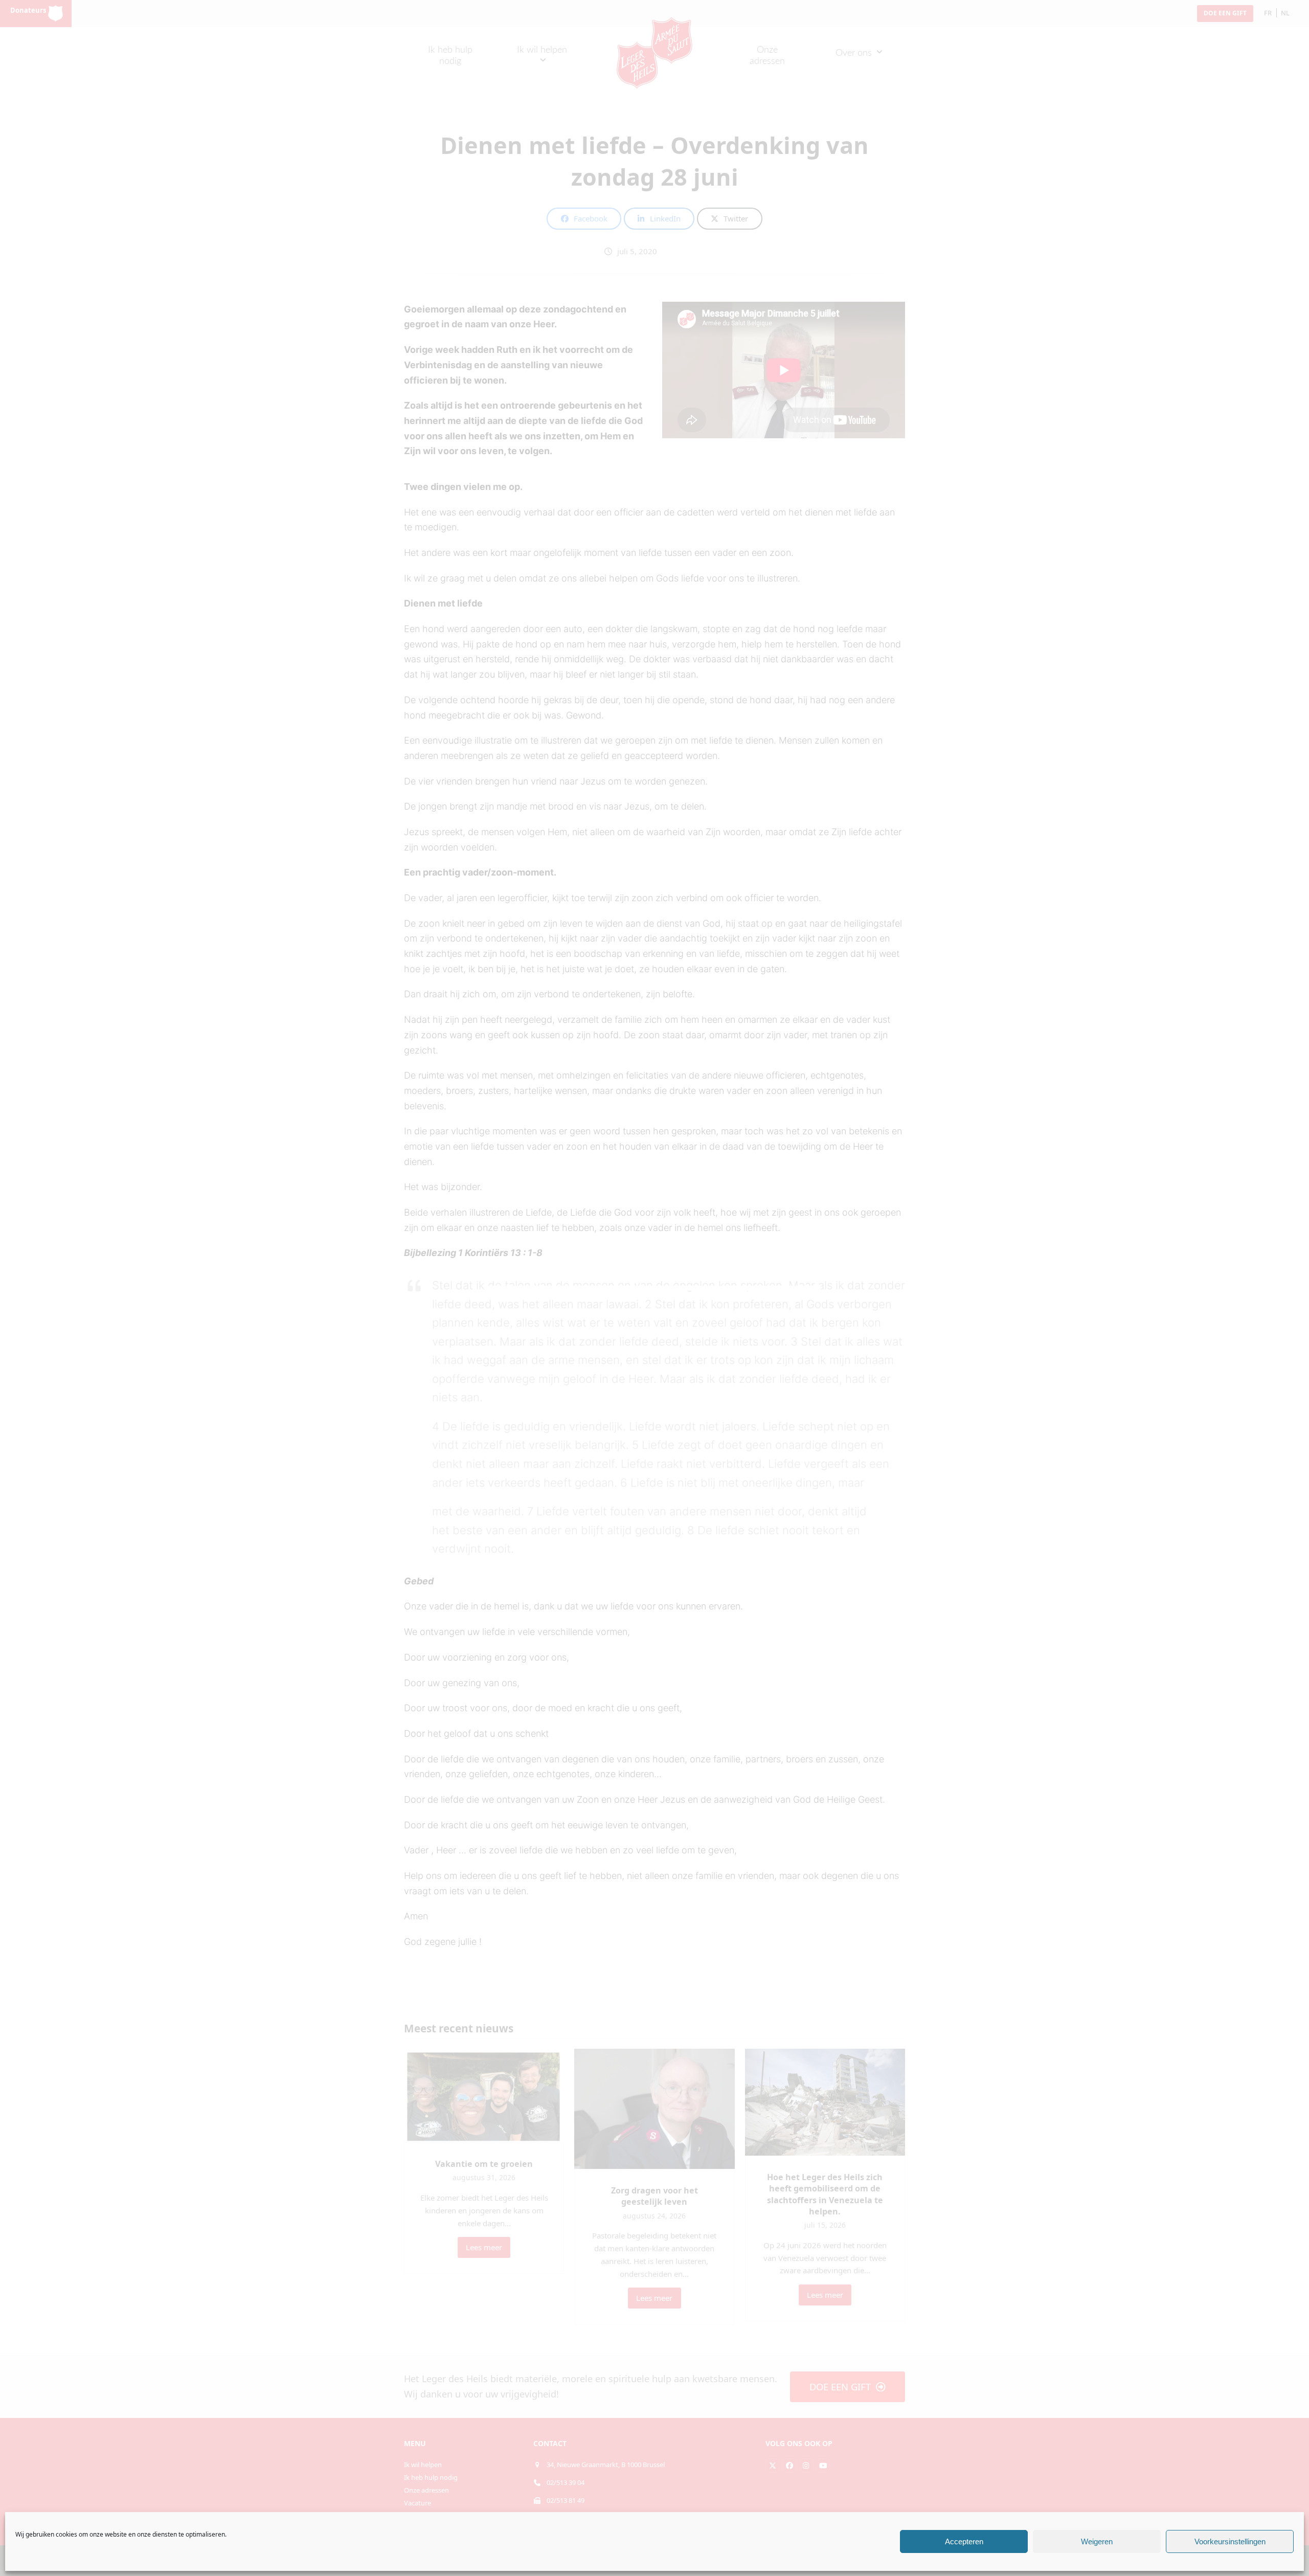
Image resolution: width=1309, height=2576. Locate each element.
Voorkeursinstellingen (1230, 2541)
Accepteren (964, 2541)
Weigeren (1097, 2541)
